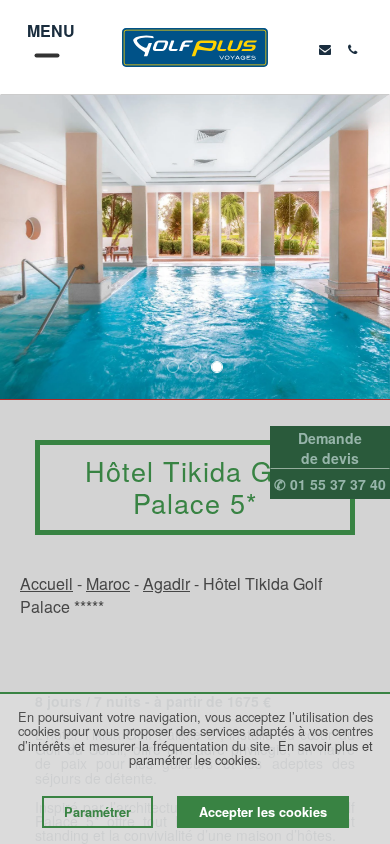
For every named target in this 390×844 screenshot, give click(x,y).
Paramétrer (97, 812)
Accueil (46, 583)
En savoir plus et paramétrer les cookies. (251, 752)
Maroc (108, 583)
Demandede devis (330, 448)
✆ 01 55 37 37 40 (330, 484)
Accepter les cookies (263, 812)
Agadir (166, 583)
